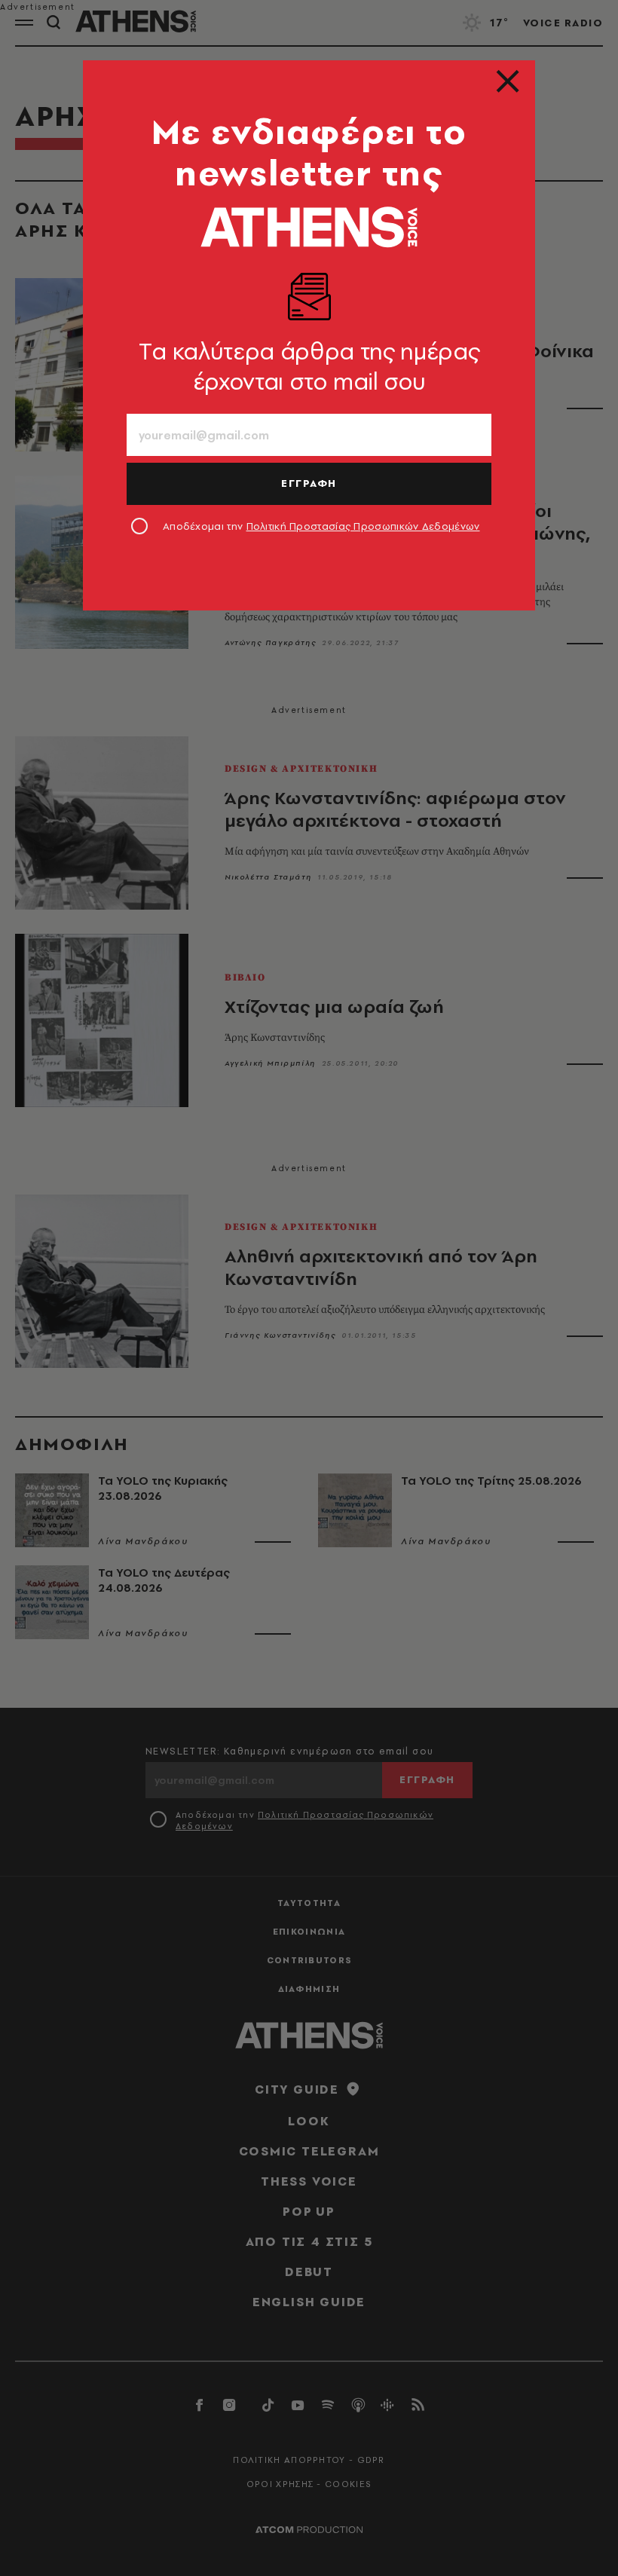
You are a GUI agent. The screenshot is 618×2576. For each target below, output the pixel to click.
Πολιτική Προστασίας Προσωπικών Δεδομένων (363, 526)
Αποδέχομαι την (321, 526)
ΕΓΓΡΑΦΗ (309, 483)
